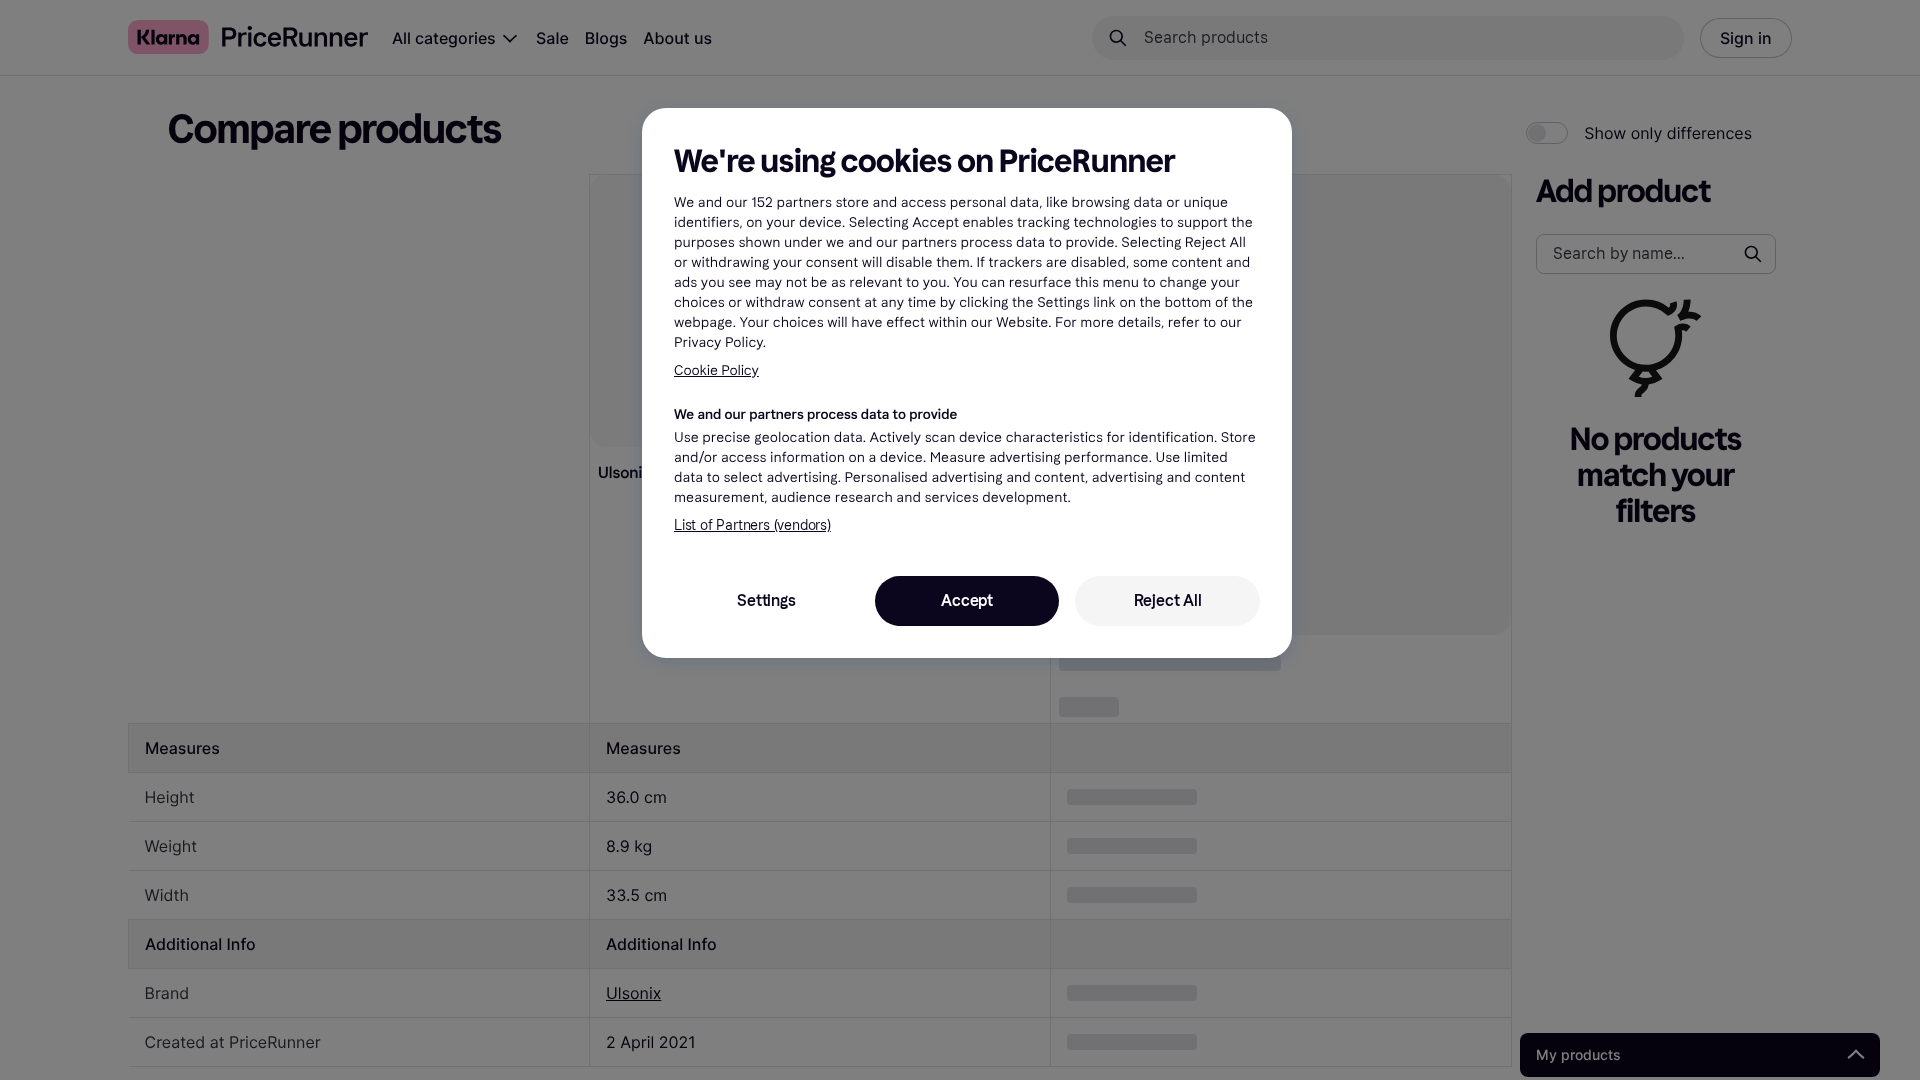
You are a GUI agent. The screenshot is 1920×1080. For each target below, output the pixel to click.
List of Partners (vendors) (752, 525)
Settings (766, 600)
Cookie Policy (716, 370)
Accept (967, 600)
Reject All (1168, 600)
